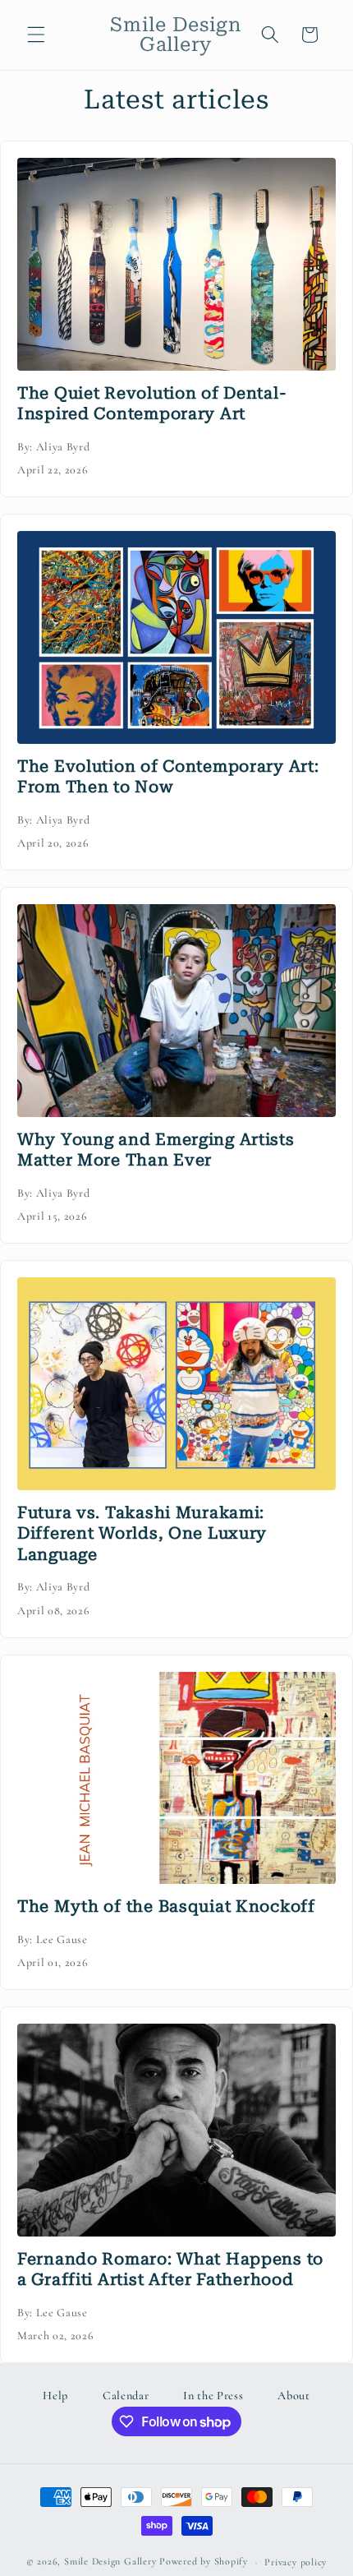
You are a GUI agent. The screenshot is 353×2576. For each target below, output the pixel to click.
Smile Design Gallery (110, 2562)
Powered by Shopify (204, 2562)
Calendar (126, 2396)
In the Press (213, 2396)
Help (55, 2396)
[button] (36, 35)
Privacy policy (296, 2562)
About (293, 2396)
